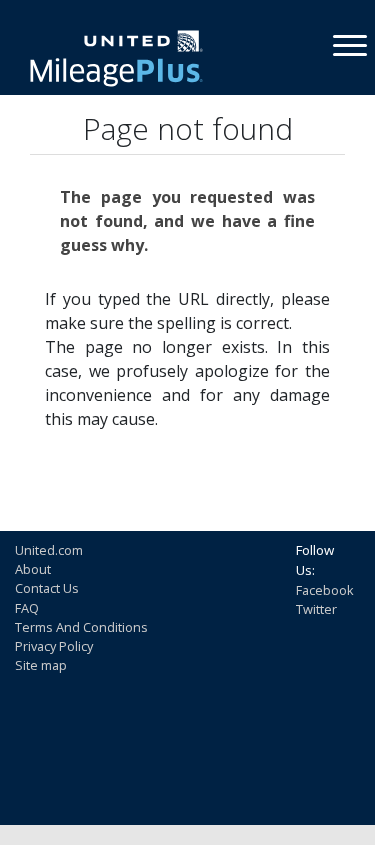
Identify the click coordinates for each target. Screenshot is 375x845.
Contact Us (47, 588)
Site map (41, 665)
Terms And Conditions (81, 627)
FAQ (27, 608)
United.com (49, 550)
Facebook (325, 590)
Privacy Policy (54, 646)
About (33, 569)
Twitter (316, 609)
